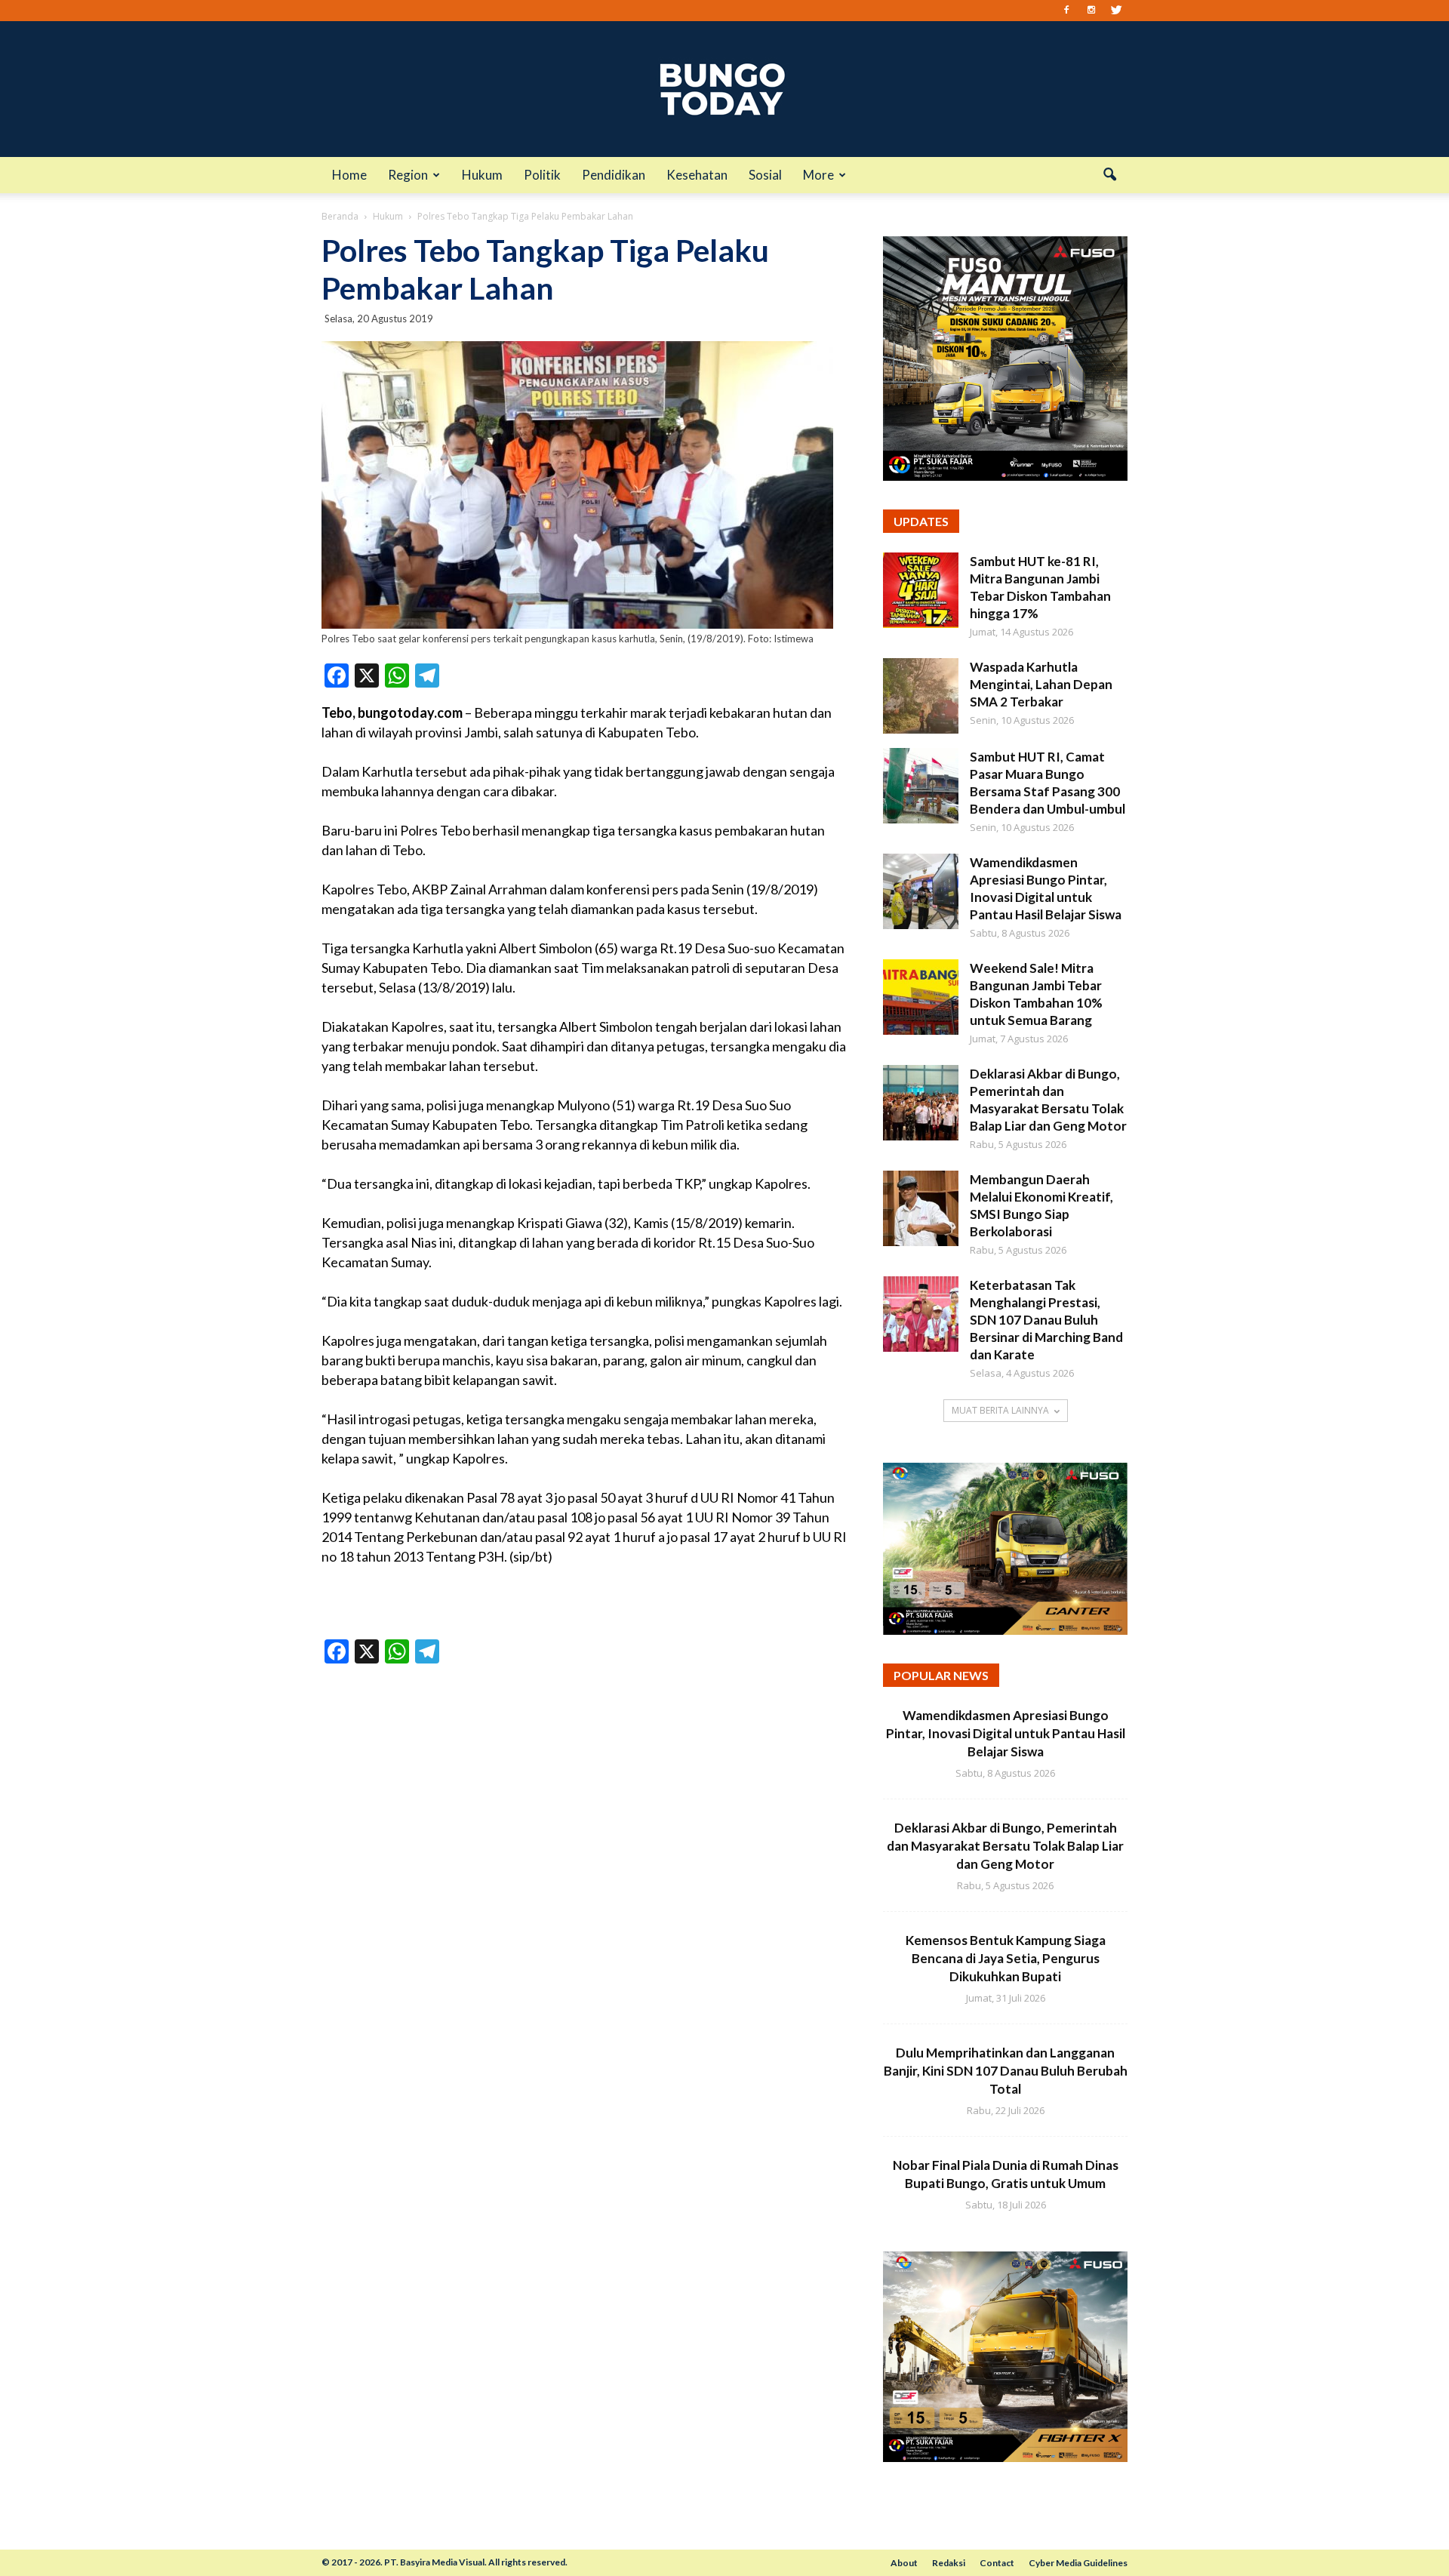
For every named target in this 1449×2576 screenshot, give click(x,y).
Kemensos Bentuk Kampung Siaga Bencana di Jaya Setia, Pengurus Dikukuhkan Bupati (1006, 1958)
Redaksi (949, 2563)
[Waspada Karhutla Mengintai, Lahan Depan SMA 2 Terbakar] (921, 696)
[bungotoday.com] (724, 89)
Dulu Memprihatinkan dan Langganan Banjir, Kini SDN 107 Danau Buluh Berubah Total (1006, 2071)
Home (349, 175)
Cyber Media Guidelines (1078, 2563)
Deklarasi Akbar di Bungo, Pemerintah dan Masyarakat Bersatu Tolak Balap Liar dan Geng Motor (1005, 1846)
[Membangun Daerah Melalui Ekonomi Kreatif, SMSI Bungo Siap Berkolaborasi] (921, 1208)
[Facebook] (1066, 11)
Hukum (482, 175)
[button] (1109, 175)
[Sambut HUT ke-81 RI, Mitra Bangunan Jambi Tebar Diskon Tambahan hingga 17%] (921, 590)
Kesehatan (697, 175)
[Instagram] (1091, 11)
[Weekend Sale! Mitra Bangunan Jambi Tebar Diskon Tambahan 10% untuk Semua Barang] (921, 997)
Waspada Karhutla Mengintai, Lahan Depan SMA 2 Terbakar (1041, 684)
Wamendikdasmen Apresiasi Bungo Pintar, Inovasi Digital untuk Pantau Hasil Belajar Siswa (1006, 1733)
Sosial (765, 175)
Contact (997, 2563)
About (904, 2563)
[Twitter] (1116, 11)
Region (408, 175)
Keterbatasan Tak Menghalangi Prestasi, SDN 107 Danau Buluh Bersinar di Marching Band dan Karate (1046, 1320)
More (818, 175)
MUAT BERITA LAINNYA (1000, 1410)
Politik (542, 175)
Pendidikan (614, 175)
